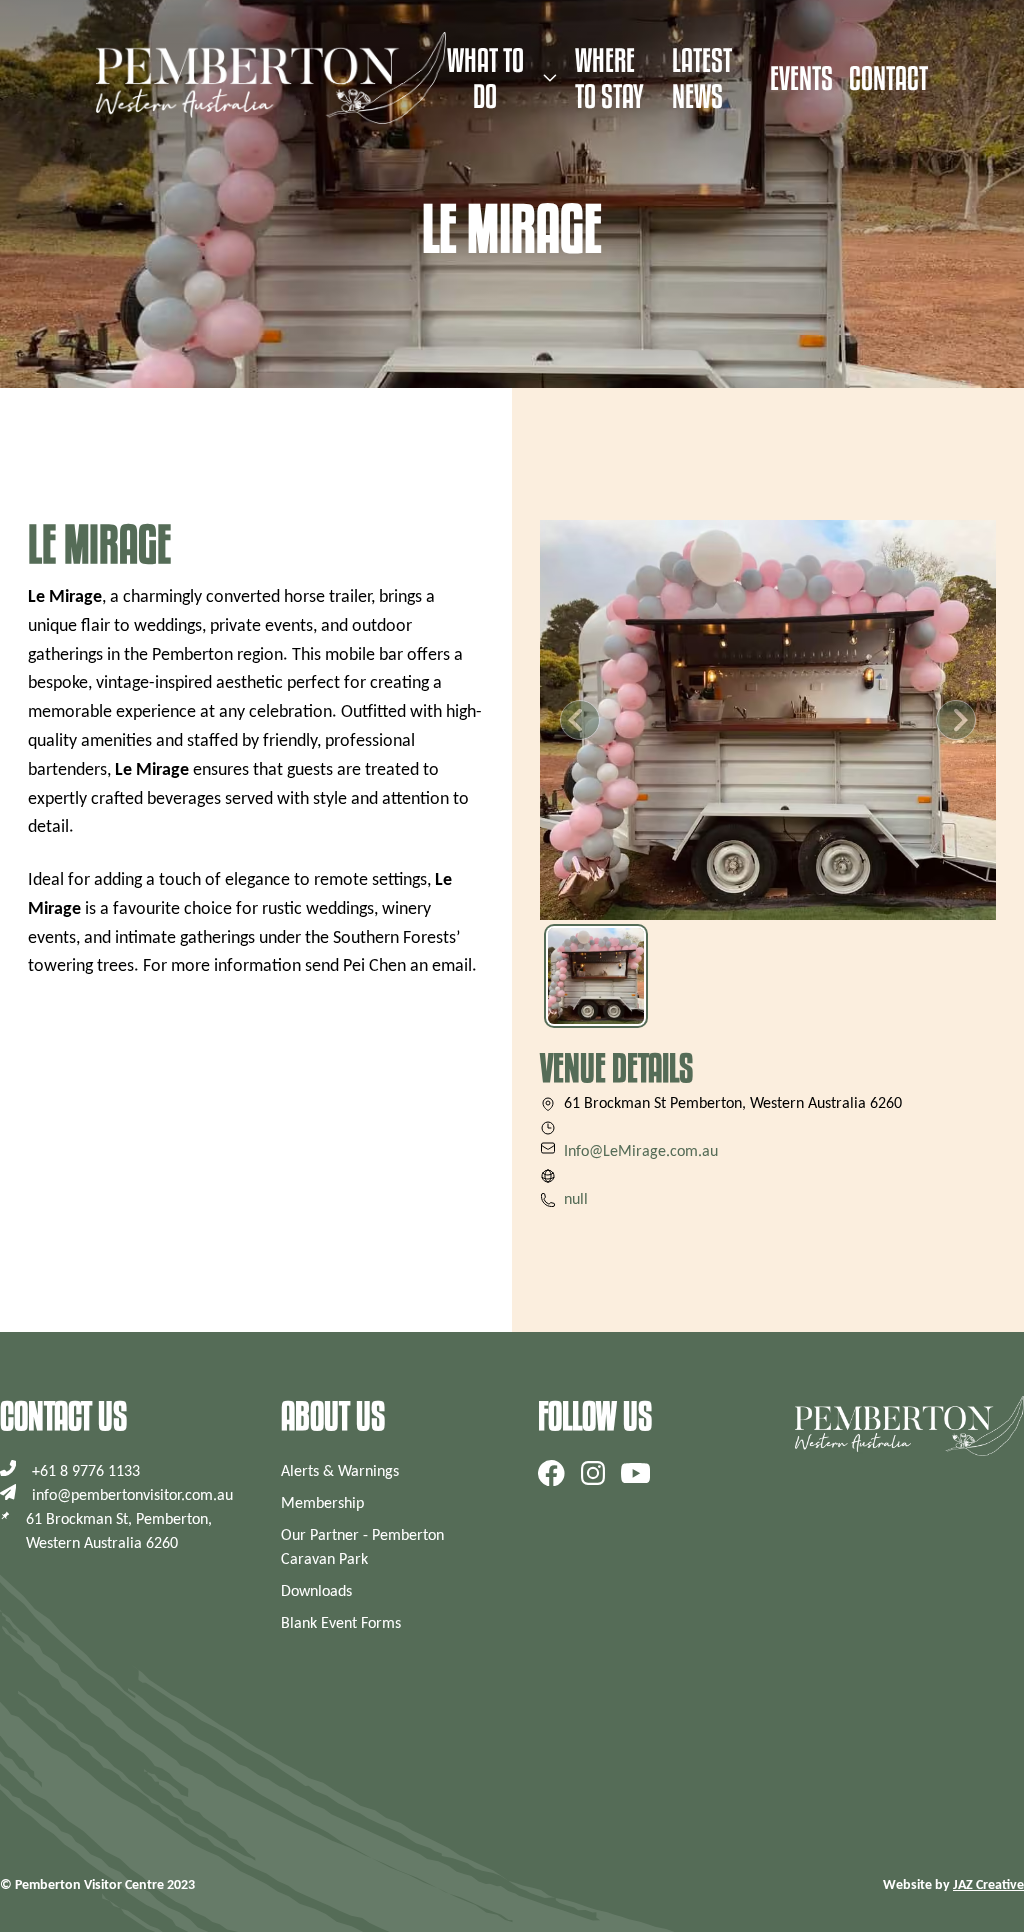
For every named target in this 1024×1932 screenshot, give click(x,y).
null (576, 1200)
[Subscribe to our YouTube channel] (635, 1473)
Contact (888, 78)
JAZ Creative (988, 1885)
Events (801, 78)
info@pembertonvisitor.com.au (132, 1496)
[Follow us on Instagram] (593, 1473)
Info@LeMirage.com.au (641, 1152)
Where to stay (609, 78)
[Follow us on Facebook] (551, 1473)
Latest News (702, 78)
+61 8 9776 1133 (86, 1472)
